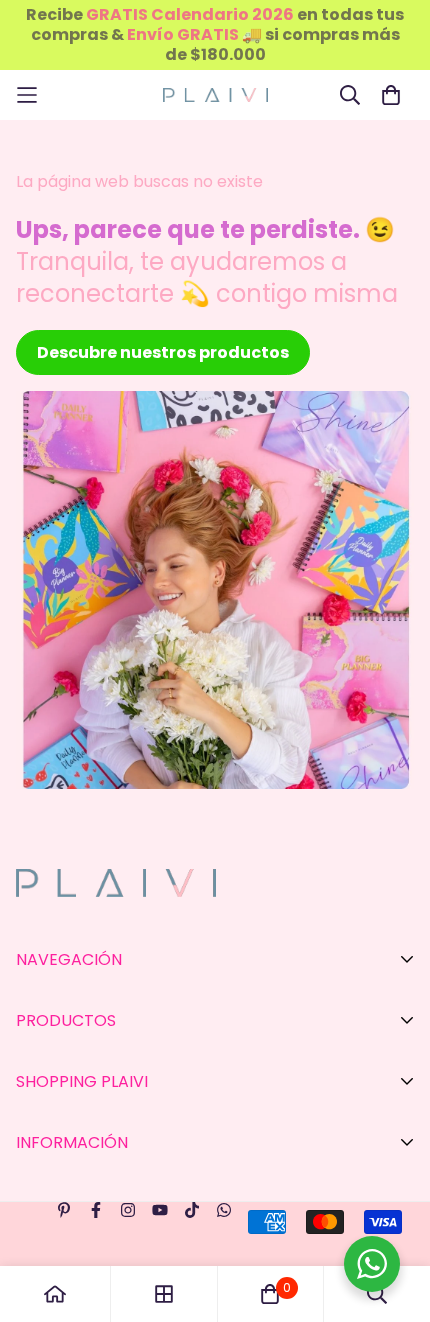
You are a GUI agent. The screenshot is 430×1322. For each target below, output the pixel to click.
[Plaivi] (215, 95)
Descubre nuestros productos (163, 352)
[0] (270, 1294)
